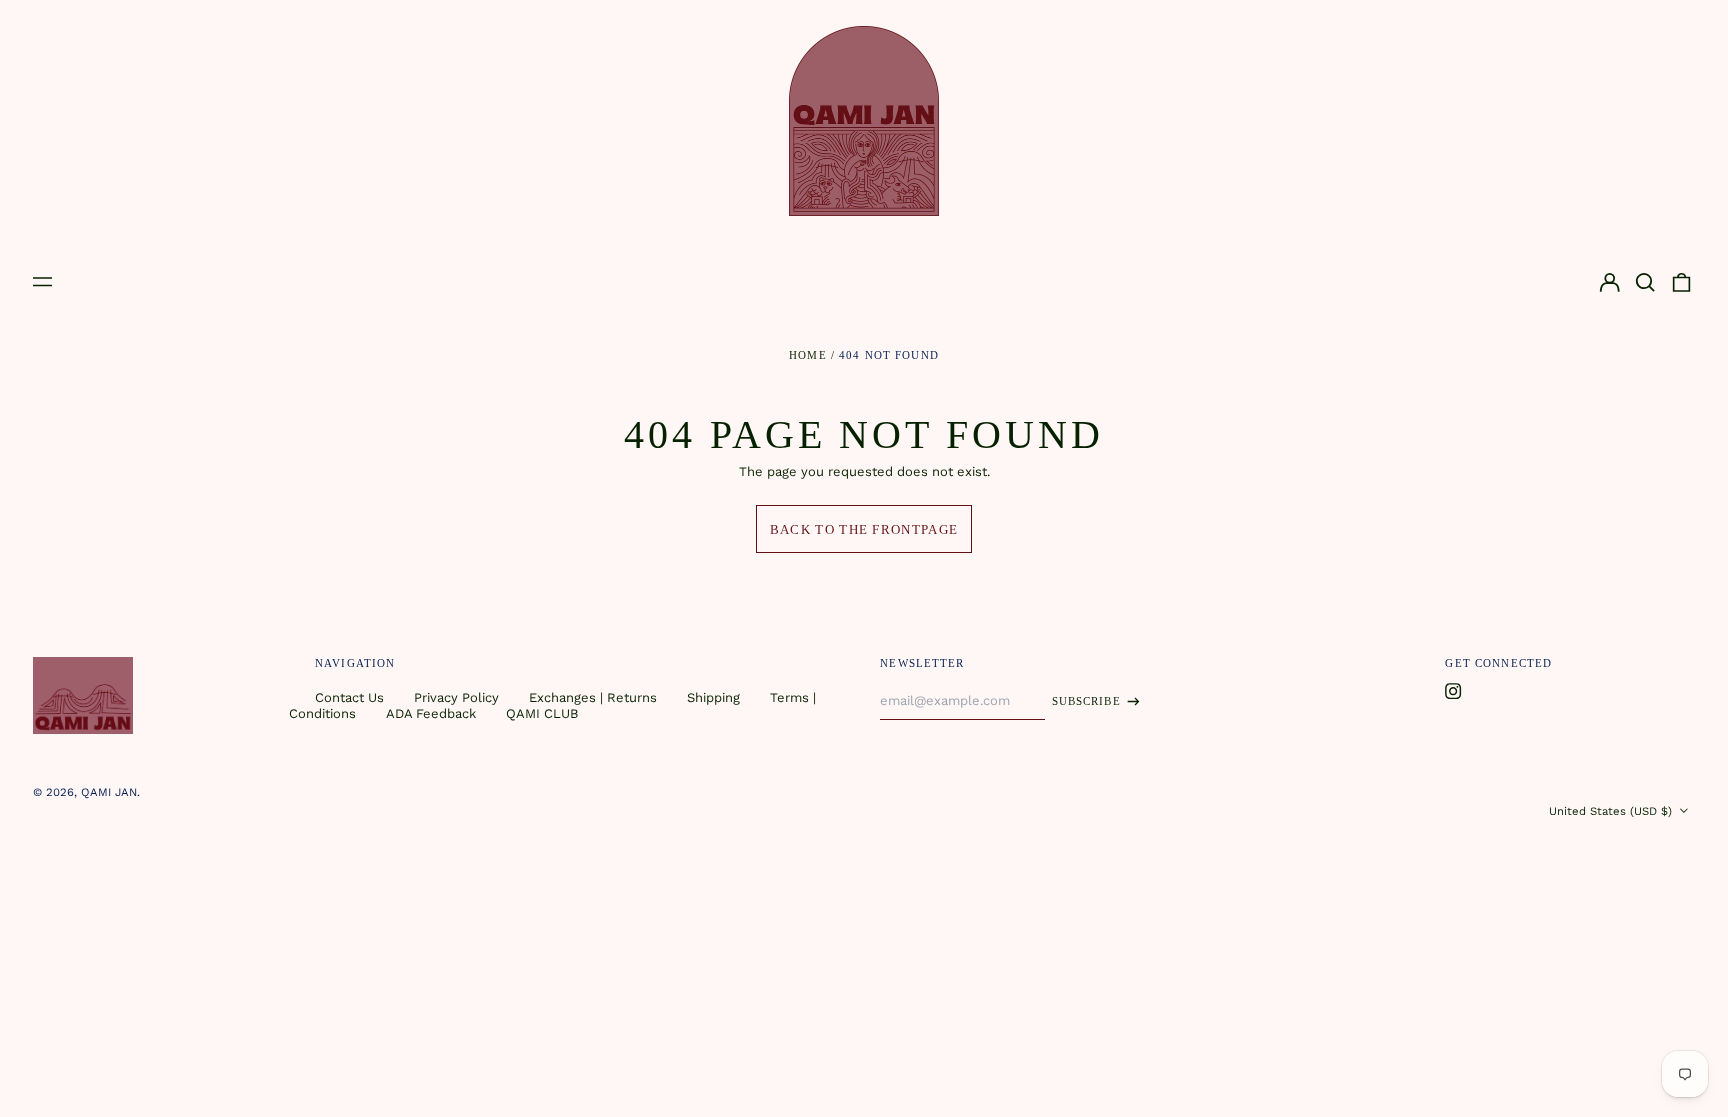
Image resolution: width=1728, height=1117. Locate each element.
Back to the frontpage (864, 529)
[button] (1645, 282)
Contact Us (349, 697)
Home (808, 355)
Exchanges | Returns (593, 697)
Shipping (713, 697)
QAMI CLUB (542, 713)
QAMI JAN (109, 792)
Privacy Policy (456, 697)
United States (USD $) (1612, 811)
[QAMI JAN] (864, 121)
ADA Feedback (431, 713)
